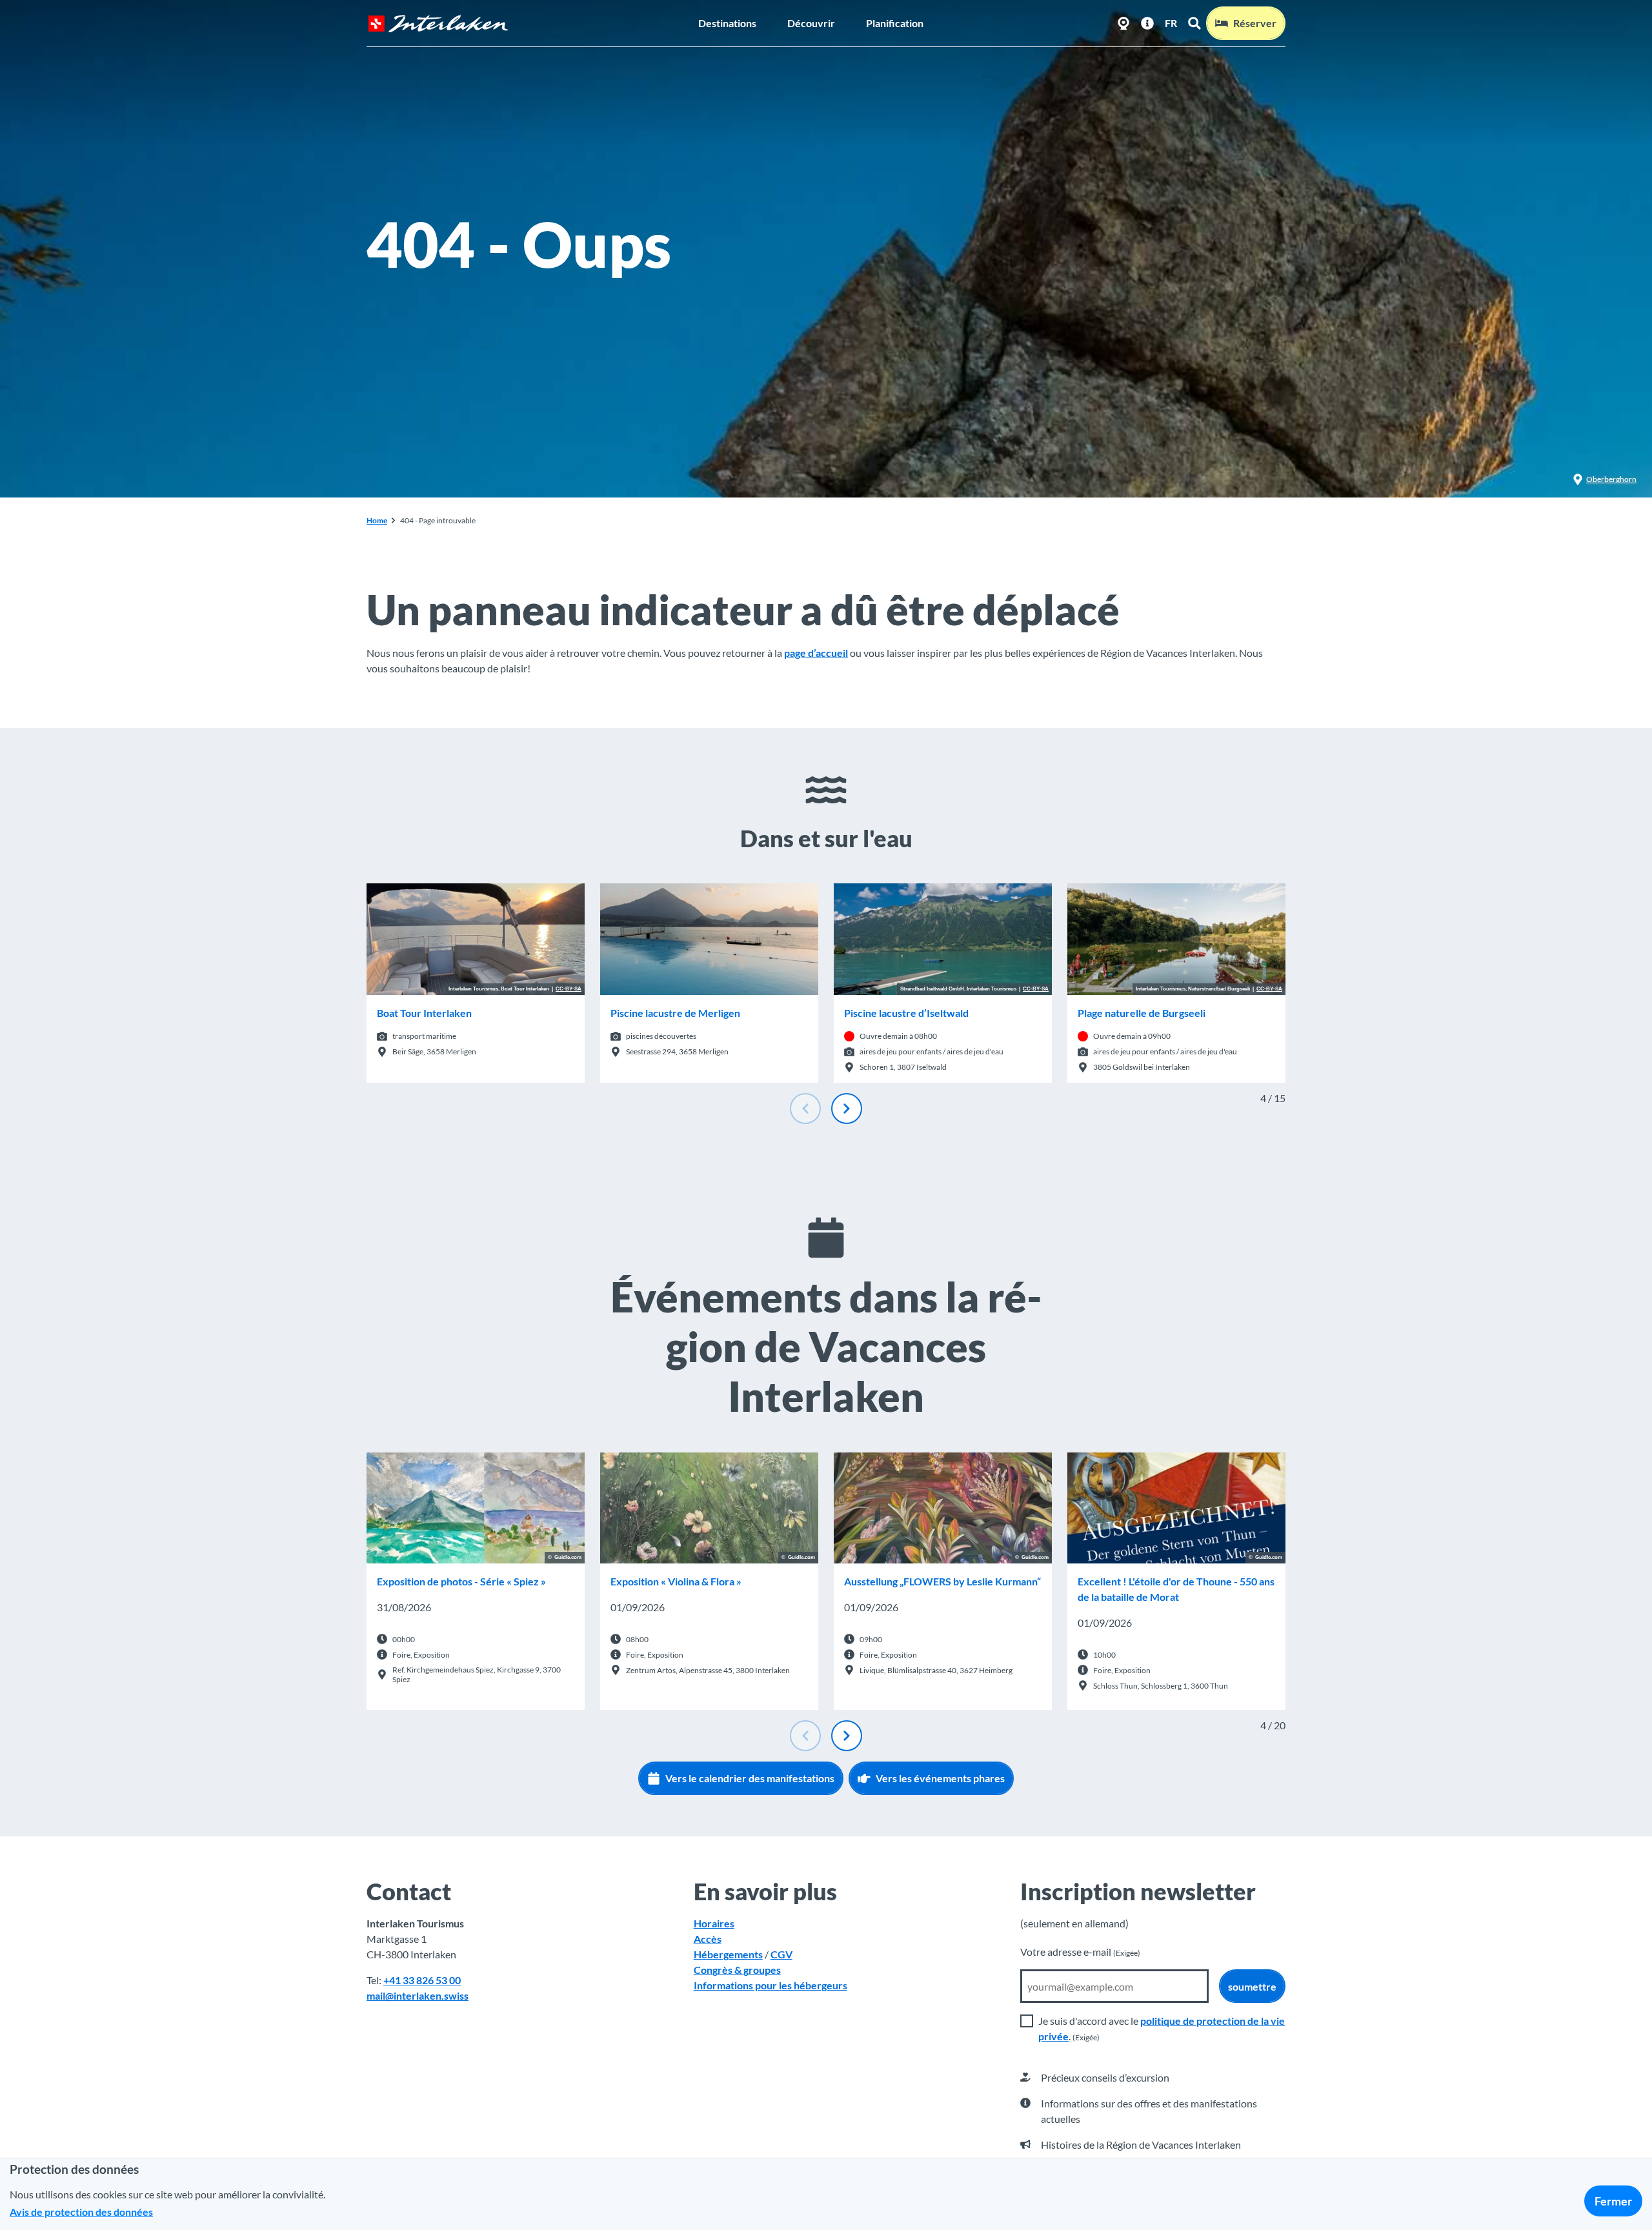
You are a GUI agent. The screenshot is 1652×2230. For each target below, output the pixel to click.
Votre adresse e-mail (1080, 1952)
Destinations (727, 23)
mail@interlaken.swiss (418, 1995)
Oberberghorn (1611, 479)
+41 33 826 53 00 (422, 1980)
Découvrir (811, 23)
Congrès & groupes (737, 1970)
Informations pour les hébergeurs (771, 1985)
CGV (781, 1954)
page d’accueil (816, 653)
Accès (708, 1939)
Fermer (1613, 2201)
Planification (895, 23)
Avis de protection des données (81, 2212)
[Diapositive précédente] (805, 1109)
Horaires (714, 1923)
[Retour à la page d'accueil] (438, 24)
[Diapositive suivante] (847, 1109)
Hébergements (728, 1954)
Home (377, 520)
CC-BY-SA (569, 989)
